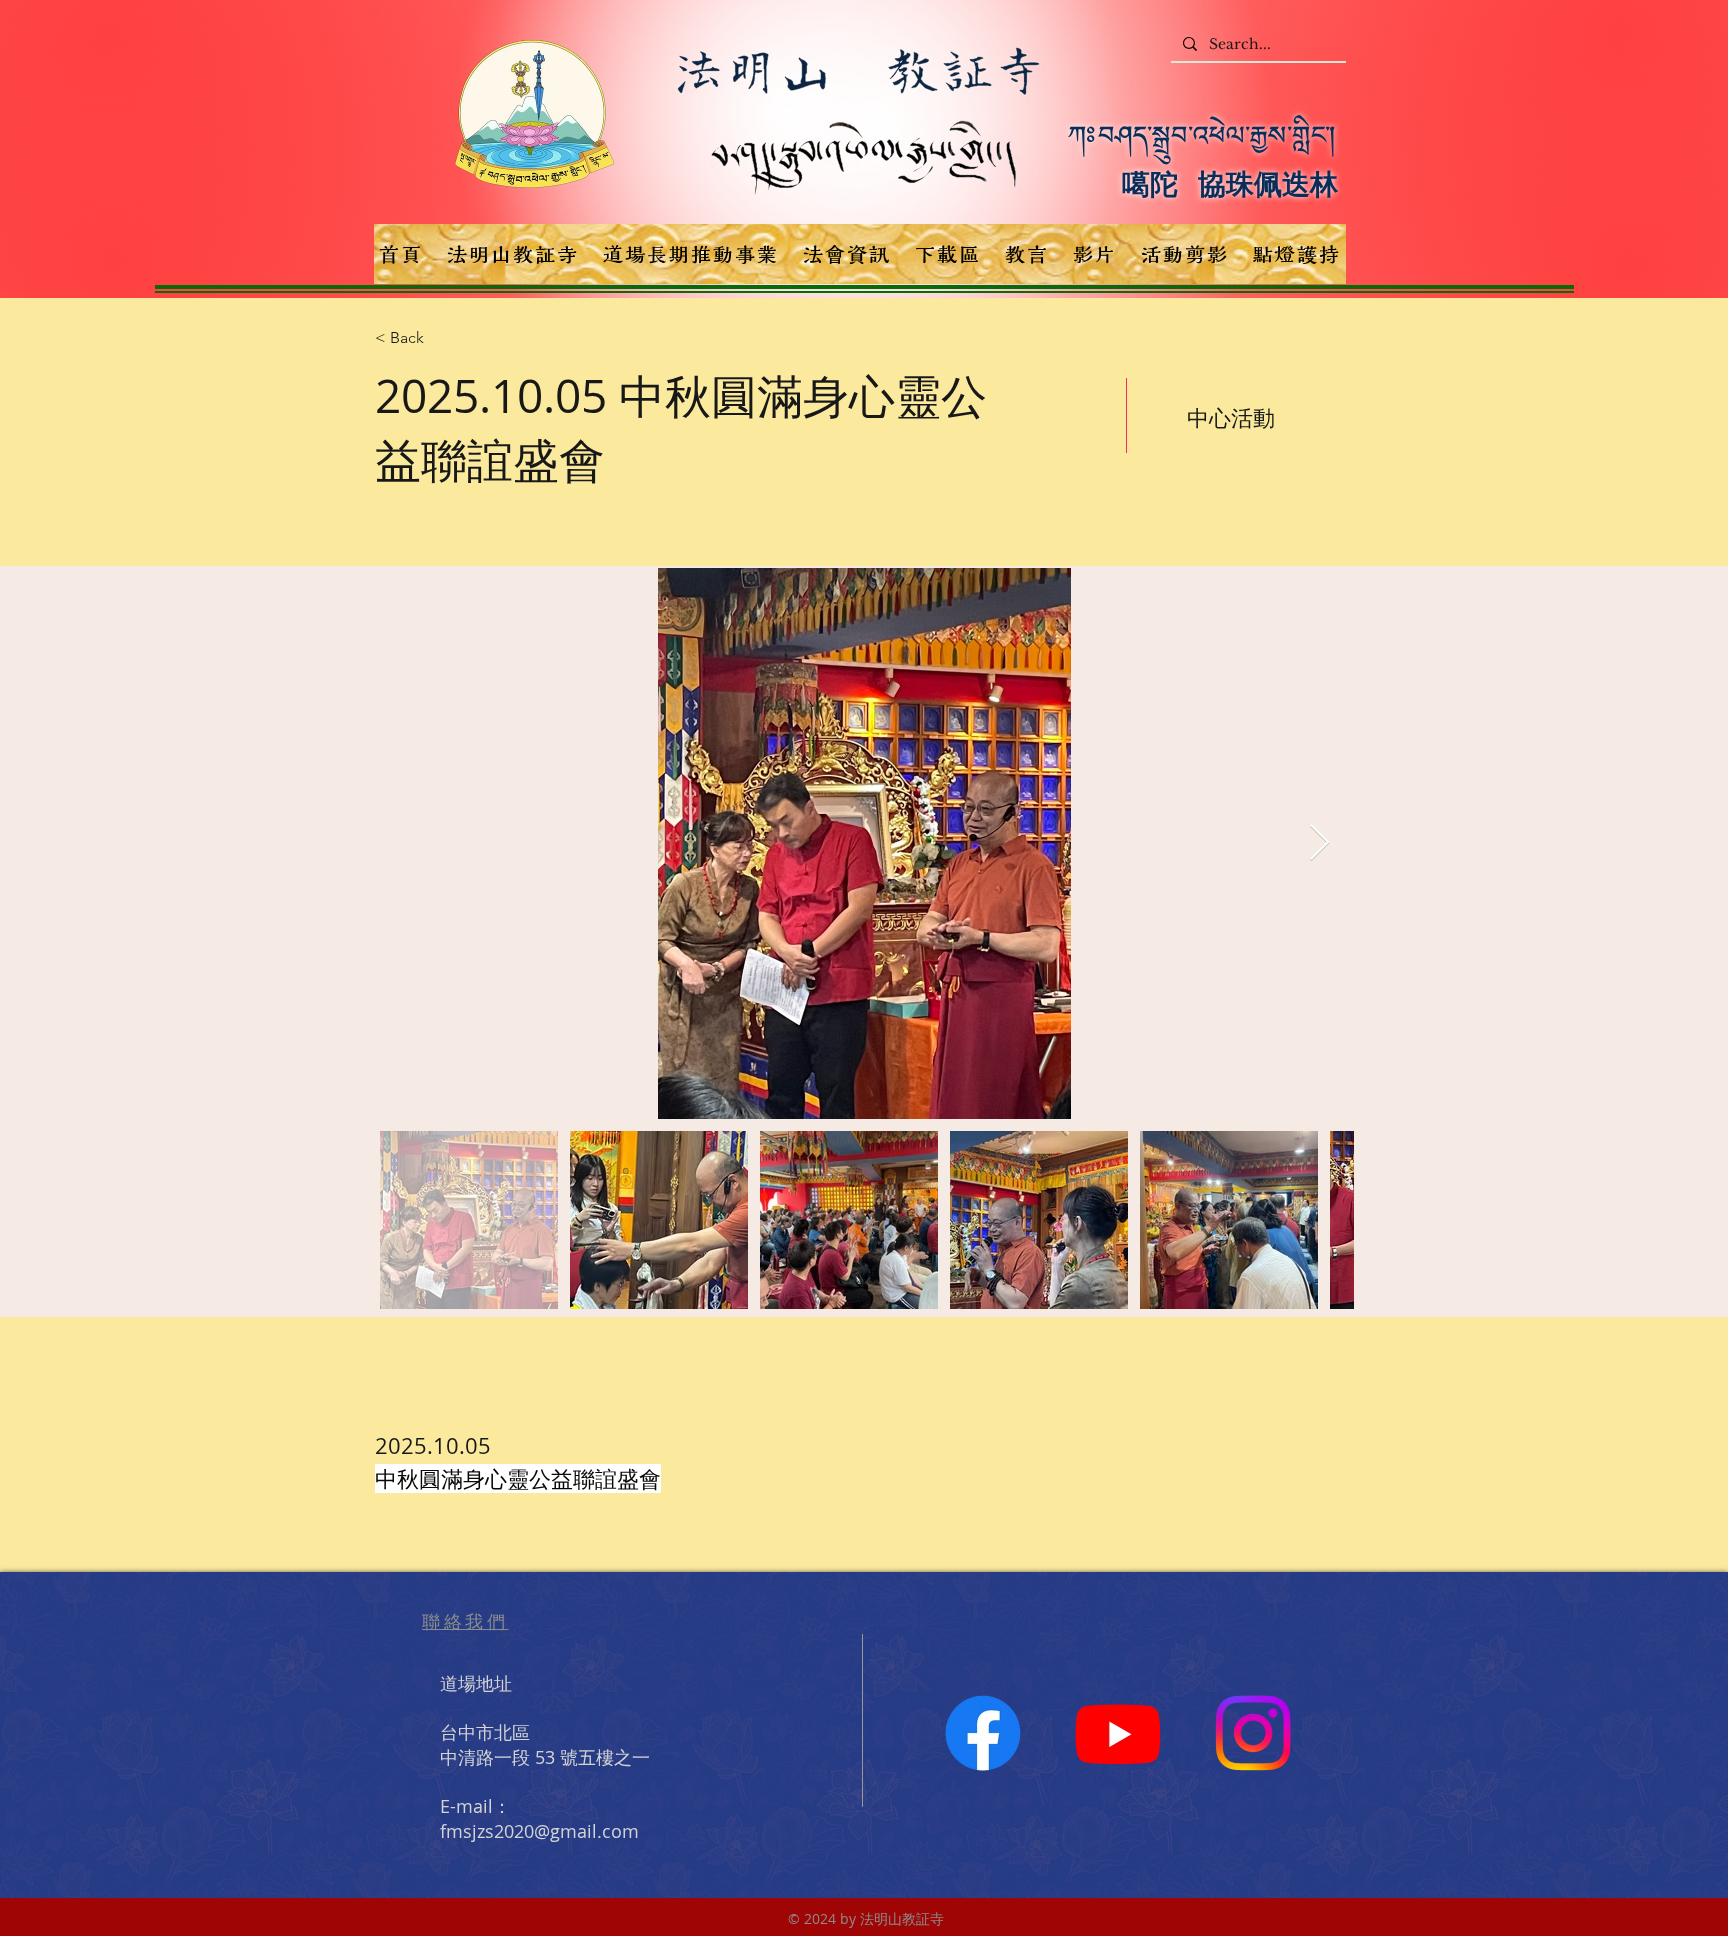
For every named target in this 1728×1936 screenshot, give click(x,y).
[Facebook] (983, 1733)
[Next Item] (1319, 843)
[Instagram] (1253, 1733)
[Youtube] (1118, 1733)
